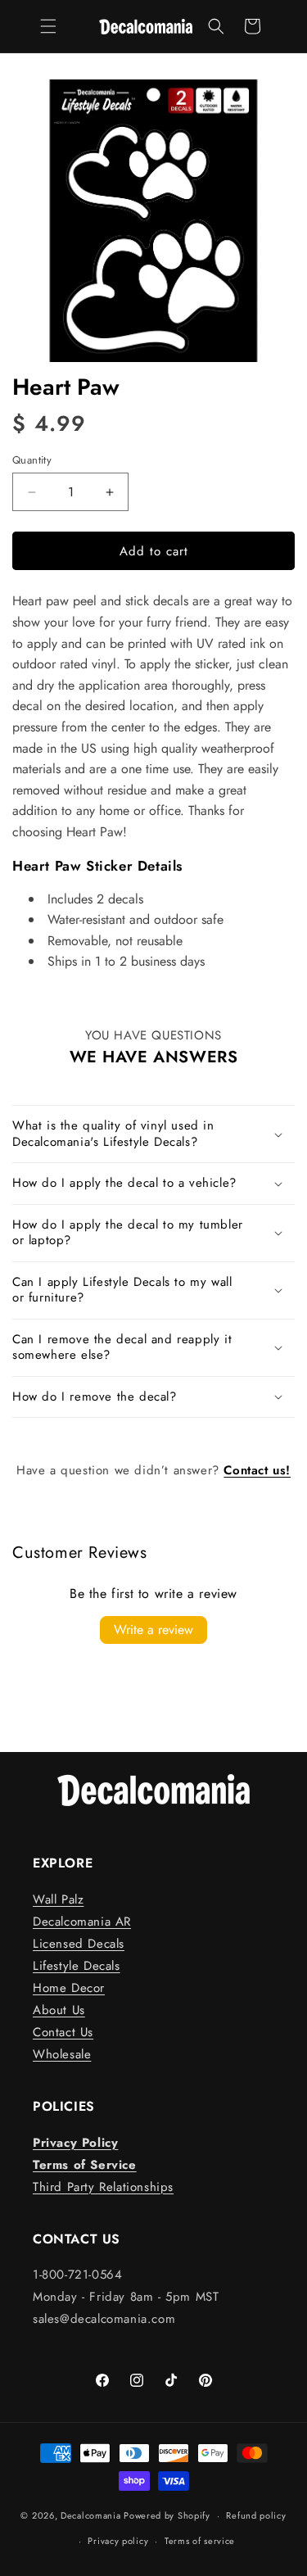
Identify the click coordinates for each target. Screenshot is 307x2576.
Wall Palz (58, 1899)
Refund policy (256, 2515)
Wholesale (62, 2054)
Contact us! (257, 1470)
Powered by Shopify (167, 2515)
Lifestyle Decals (77, 1966)
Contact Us (63, 2032)
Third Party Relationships (103, 2187)
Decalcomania (90, 2515)
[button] (48, 26)
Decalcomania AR (82, 1922)
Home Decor (69, 1988)
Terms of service (200, 2541)
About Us (59, 2010)
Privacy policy (118, 2541)
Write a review (153, 1630)
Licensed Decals (79, 1944)
